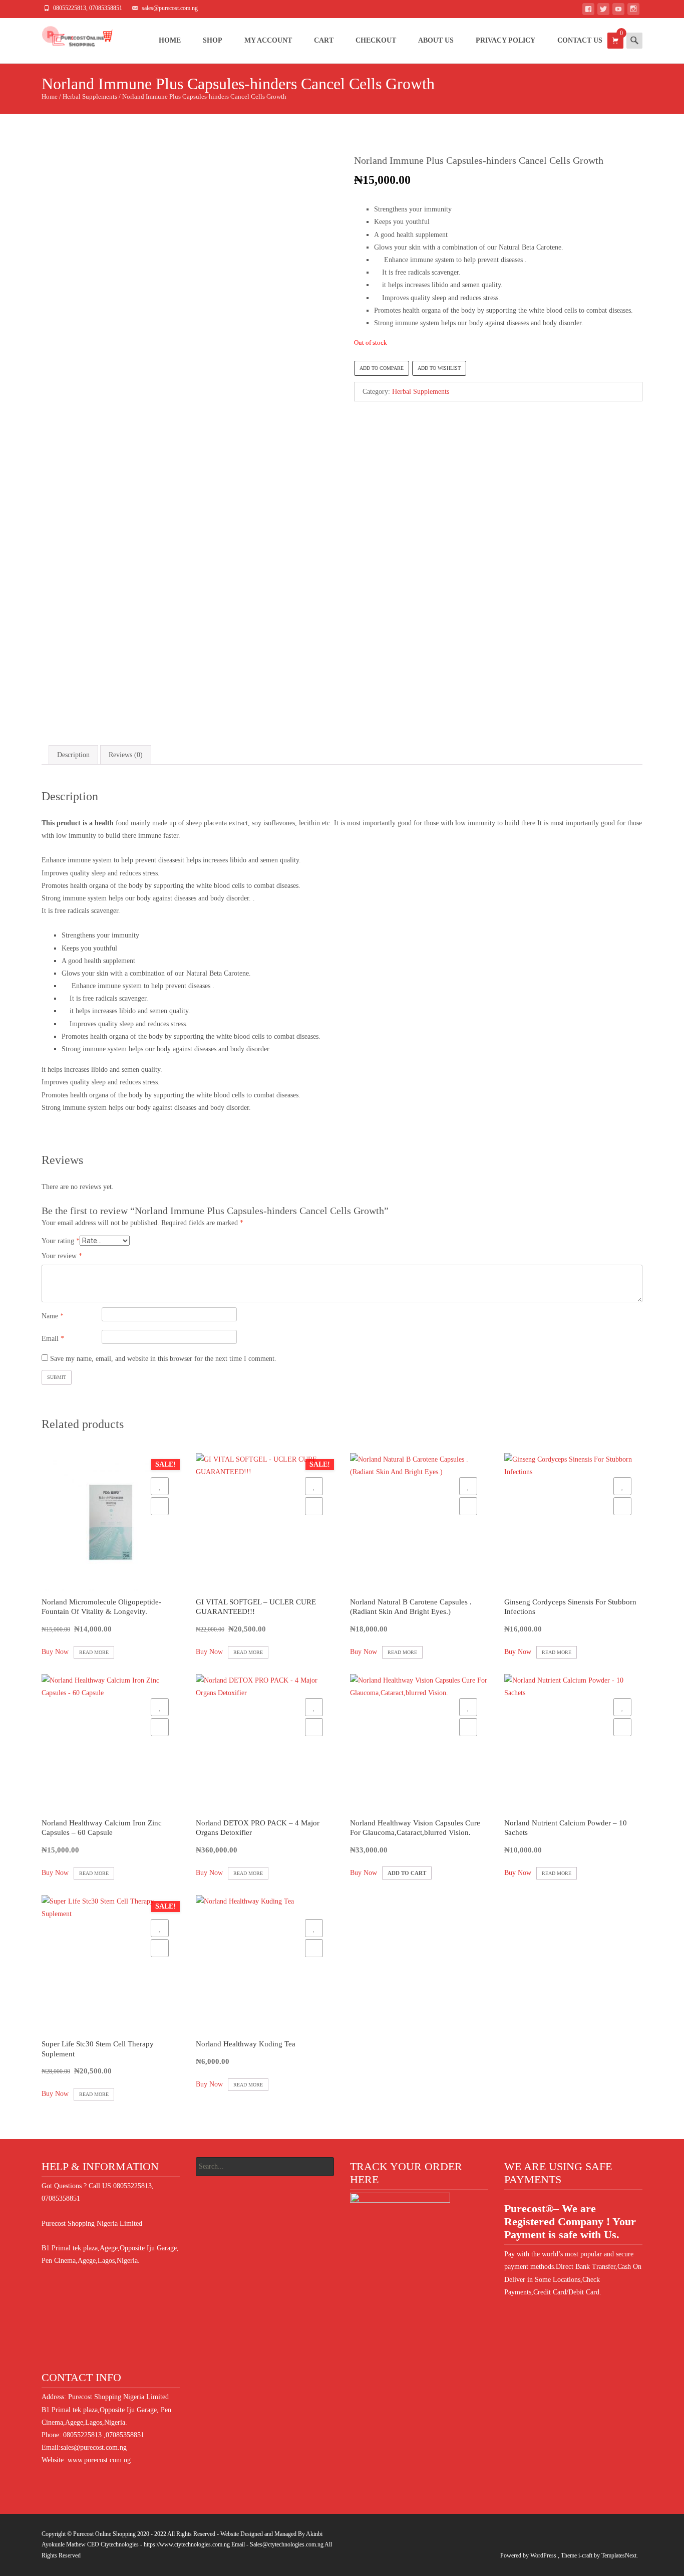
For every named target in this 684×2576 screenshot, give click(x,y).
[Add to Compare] (160, 1506)
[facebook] (588, 11)
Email (53, 1339)
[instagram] (633, 11)
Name (53, 1316)
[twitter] (603, 11)
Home (170, 40)
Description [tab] (73, 755)
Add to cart (407, 1873)
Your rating (61, 1241)
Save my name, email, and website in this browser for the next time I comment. (163, 1359)
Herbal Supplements (90, 97)
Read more (94, 1652)
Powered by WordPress (529, 2555)
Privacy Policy (505, 40)
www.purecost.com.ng (99, 2460)
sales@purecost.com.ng (94, 2447)
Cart (324, 40)
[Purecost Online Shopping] (69, 38)
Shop (213, 40)
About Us (436, 40)
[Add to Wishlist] (160, 1486)
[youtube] (618, 11)
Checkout (376, 40)
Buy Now (55, 1652)
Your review (62, 1256)
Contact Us (580, 40)
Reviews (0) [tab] (126, 755)
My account (268, 40)
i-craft (586, 2555)
